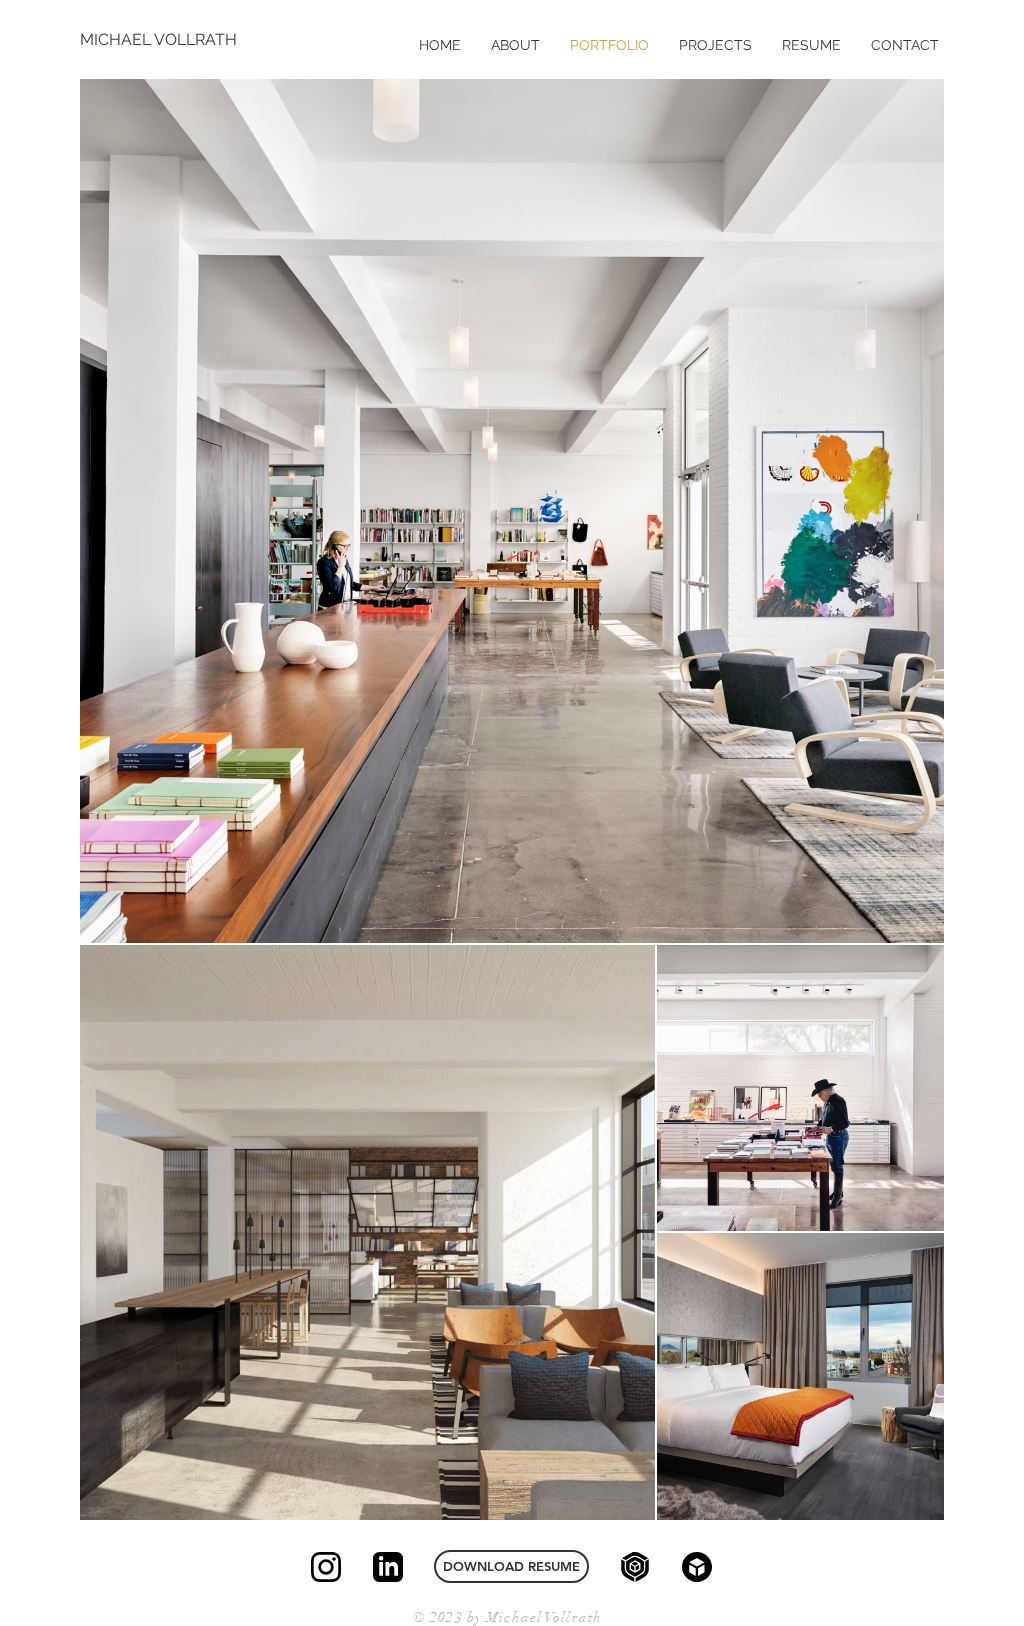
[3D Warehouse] (635, 1567)
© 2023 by (449, 1617)
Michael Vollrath (544, 1617)
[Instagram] (326, 1567)
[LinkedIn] (388, 1567)
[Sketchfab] (697, 1567)
